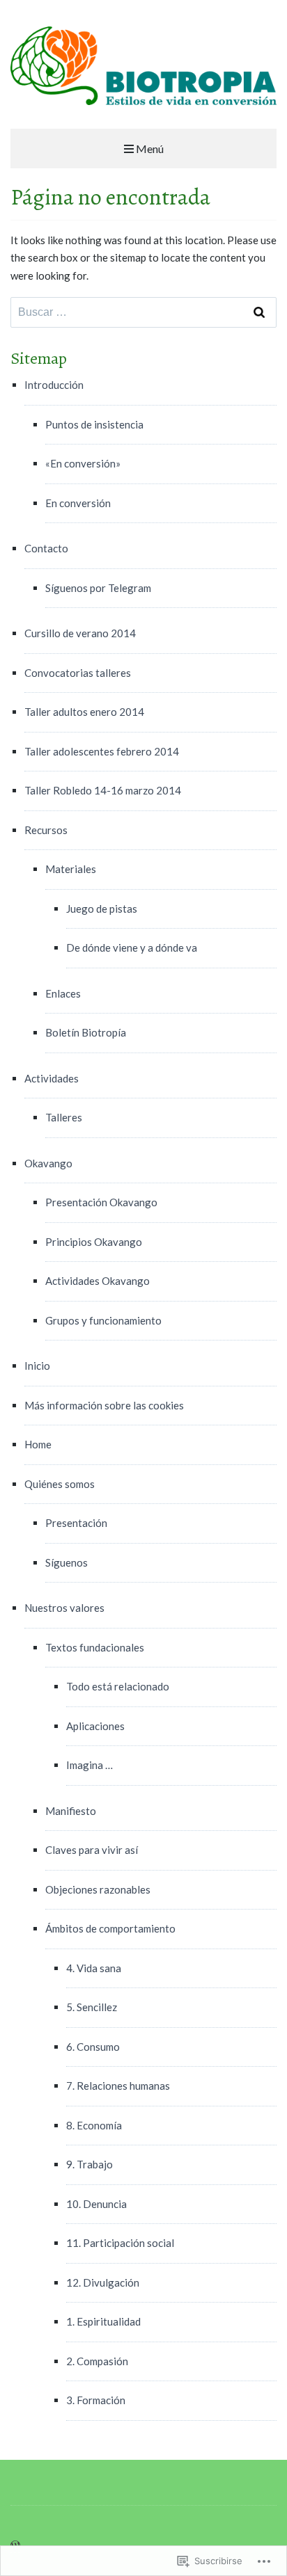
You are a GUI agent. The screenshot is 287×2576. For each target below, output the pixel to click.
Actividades (52, 1078)
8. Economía (94, 2125)
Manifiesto (71, 1811)
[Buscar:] (143, 312)
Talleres (64, 1117)
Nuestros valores (64, 1608)
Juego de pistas (102, 909)
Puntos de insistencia (94, 424)
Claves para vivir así (92, 1850)
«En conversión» (83, 463)
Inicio (37, 1366)
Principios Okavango (94, 1242)
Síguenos (67, 1562)
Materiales (71, 869)
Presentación (76, 1523)
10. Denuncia (96, 2204)
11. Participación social (120, 2243)
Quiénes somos (60, 1484)
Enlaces (63, 993)
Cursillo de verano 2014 (80, 633)
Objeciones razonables (98, 1889)
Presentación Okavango (101, 1202)
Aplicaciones (95, 1726)
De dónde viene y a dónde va (132, 947)
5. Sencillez (92, 2007)
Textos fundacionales (95, 1647)
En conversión (78, 503)
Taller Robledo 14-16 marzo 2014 (103, 790)
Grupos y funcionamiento (103, 1320)
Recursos (46, 830)
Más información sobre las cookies (104, 1405)
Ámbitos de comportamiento (110, 1928)
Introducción (54, 385)
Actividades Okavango (98, 1281)
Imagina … (90, 1765)
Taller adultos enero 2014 (84, 712)
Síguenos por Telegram (98, 588)
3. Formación (96, 2400)
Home (38, 1444)
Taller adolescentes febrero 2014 (102, 751)
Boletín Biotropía (86, 1032)
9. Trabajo (90, 2164)
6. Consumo (93, 2047)
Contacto (46, 548)
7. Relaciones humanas (118, 2086)
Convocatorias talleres (78, 673)
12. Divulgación (103, 2282)
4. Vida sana (94, 1968)
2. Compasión (97, 2361)
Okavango (48, 1163)
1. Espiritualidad (103, 2321)
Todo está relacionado (118, 1686)
